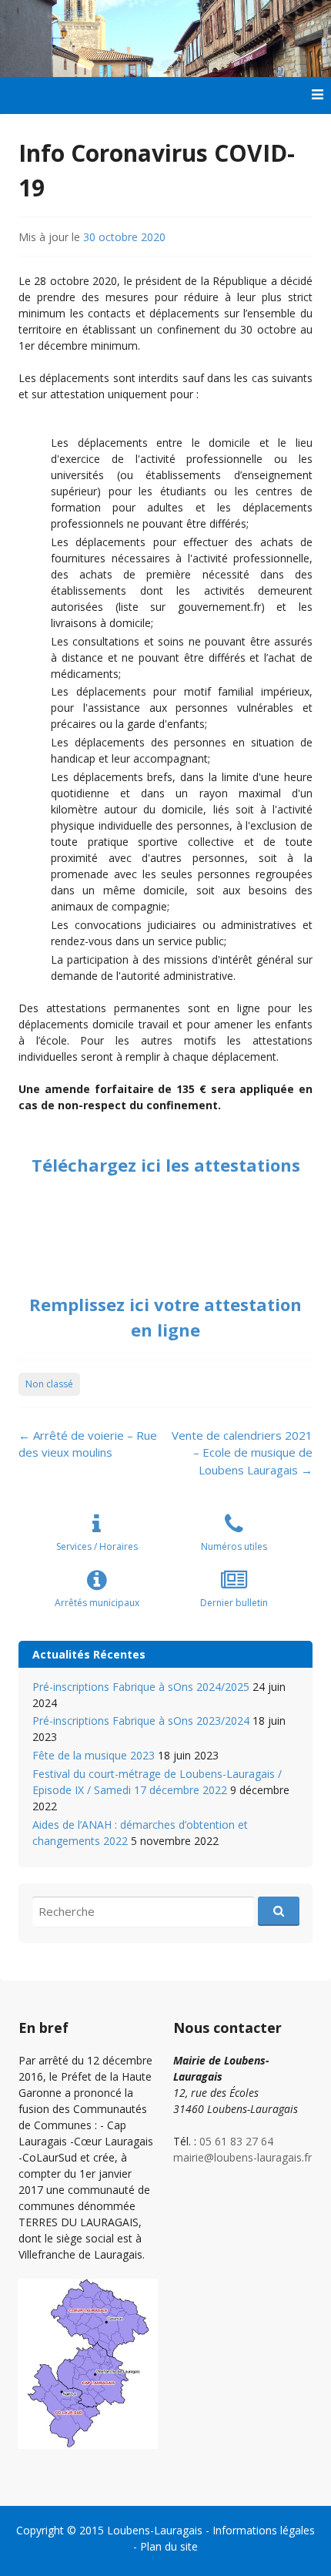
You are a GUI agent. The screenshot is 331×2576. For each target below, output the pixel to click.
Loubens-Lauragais (155, 2530)
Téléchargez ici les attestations (166, 1165)
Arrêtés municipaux (97, 1603)
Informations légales (264, 2530)
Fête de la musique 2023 (94, 1755)
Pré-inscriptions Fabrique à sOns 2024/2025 (141, 1687)
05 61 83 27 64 (236, 2141)
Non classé (49, 1384)
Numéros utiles (234, 1546)
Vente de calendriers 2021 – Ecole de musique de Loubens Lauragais (242, 1452)
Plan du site (169, 2546)
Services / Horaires (97, 1546)
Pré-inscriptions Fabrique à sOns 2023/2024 (141, 1721)
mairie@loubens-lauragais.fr (242, 2157)
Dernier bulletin (234, 1603)
